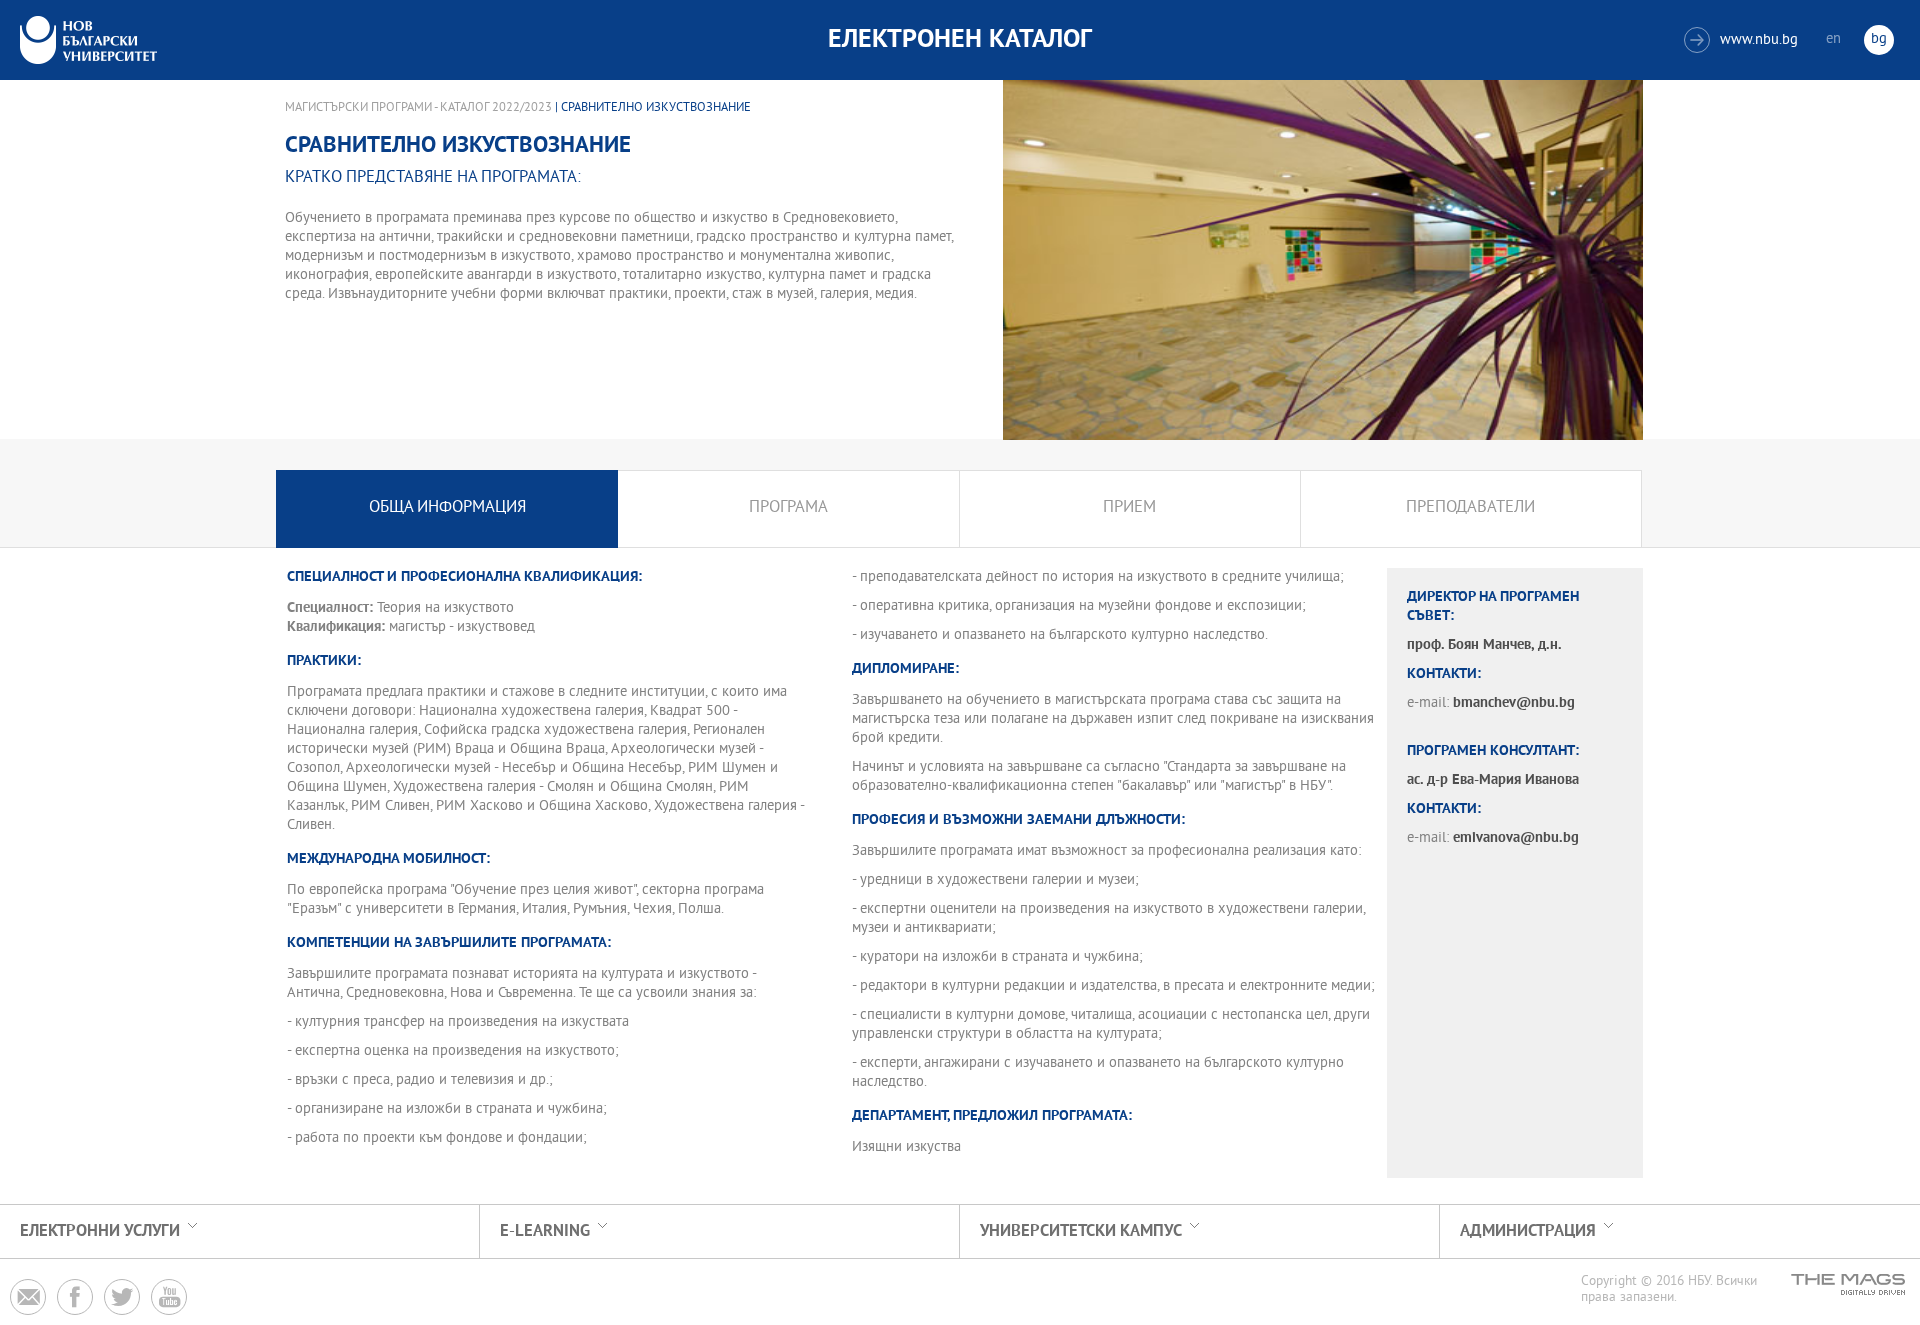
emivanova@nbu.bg (1516, 838)
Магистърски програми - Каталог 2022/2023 (418, 108)
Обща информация (447, 508)
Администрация (1528, 1231)
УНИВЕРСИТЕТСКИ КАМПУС (1081, 1231)
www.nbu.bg (1743, 40)
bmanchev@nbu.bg (1514, 703)
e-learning (545, 1231)
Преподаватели (1470, 508)
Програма (788, 508)
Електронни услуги (100, 1231)
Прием (1129, 508)
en (1833, 39)
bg (1879, 39)
